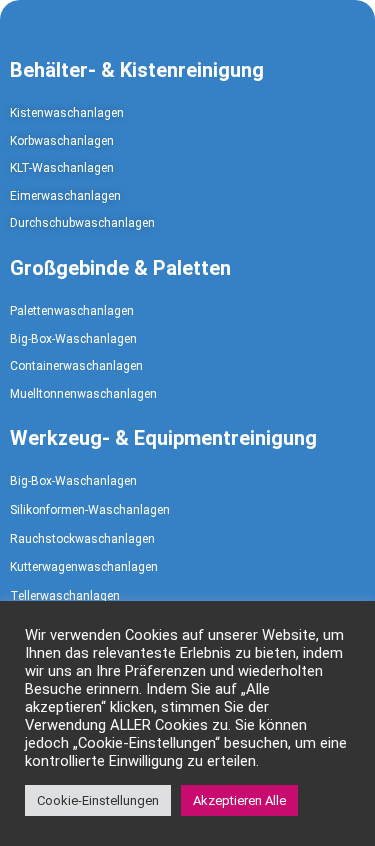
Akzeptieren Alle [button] (239, 800)
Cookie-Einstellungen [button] (98, 800)
